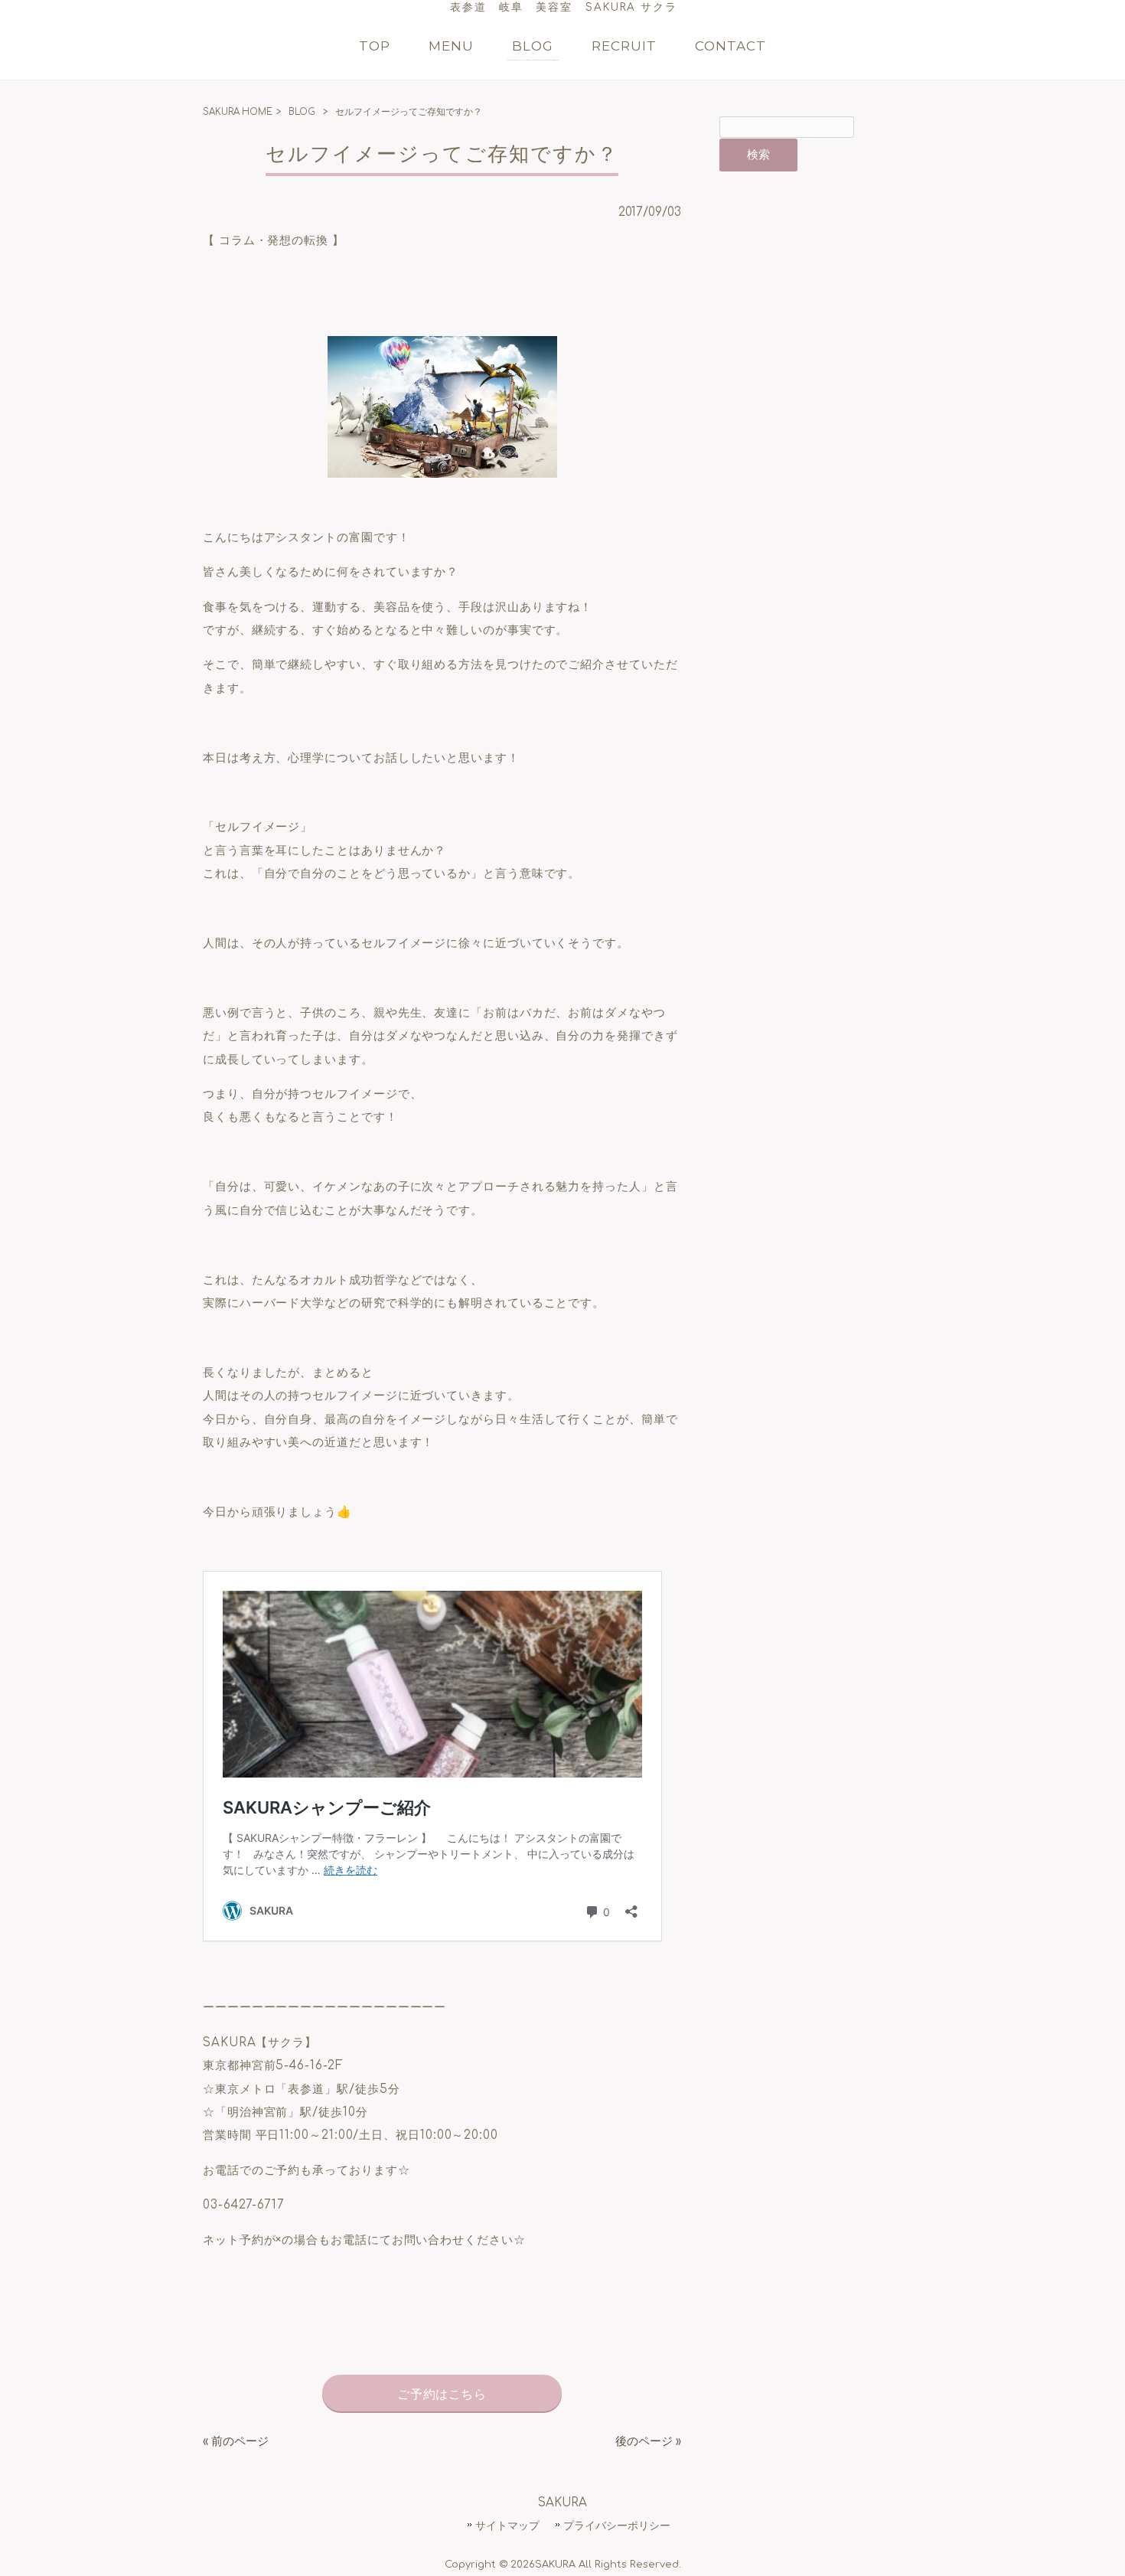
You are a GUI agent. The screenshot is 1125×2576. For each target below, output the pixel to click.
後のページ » (648, 2442)
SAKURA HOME (238, 112)
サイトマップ (507, 2525)
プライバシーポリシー (617, 2525)
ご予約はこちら (442, 2395)
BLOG (302, 112)
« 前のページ (236, 2442)
